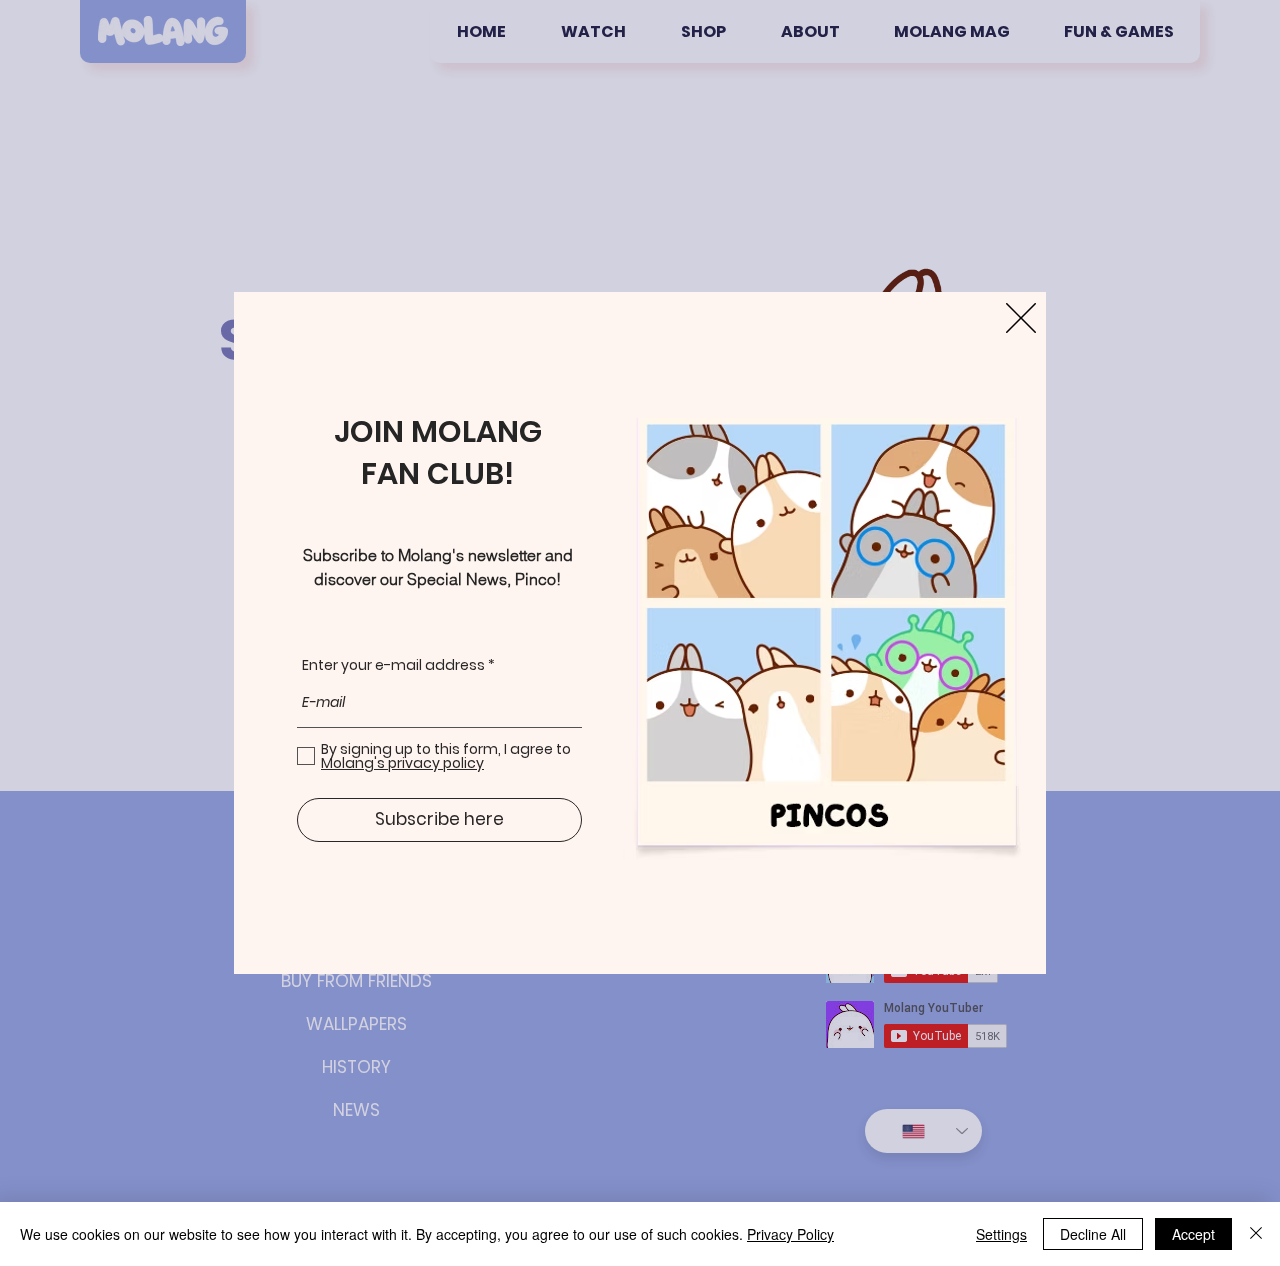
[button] (1021, 318)
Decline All (1093, 1234)
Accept (1193, 1234)
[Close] (1256, 1234)
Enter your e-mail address (393, 665)
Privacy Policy (790, 1234)
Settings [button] (1001, 1234)
